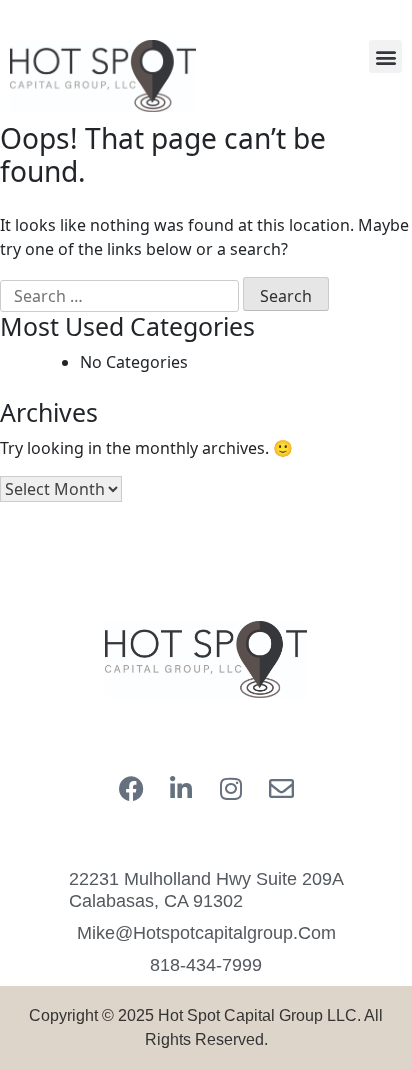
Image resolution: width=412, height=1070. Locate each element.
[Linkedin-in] (181, 788)
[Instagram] (231, 788)
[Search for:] (119, 296)
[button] (385, 56)
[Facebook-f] (131, 788)
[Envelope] (281, 788)
